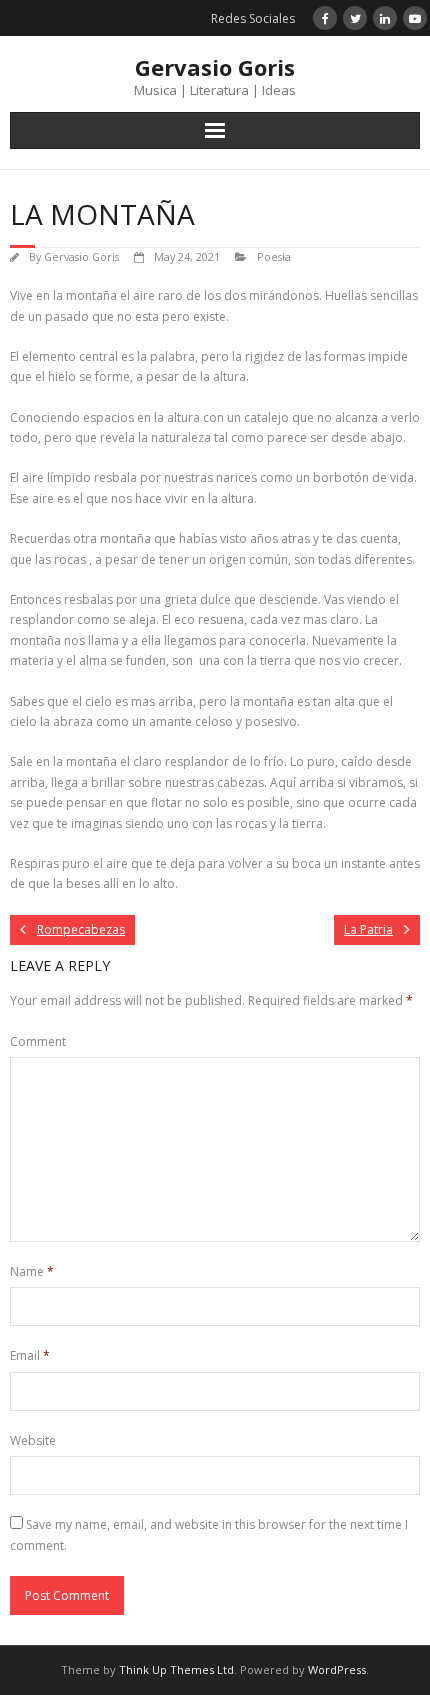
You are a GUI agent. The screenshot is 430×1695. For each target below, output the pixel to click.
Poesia (274, 256)
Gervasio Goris (81, 256)
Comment (38, 1041)
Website (33, 1440)
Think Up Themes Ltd (176, 1669)
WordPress (337, 1669)
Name (32, 1271)
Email (30, 1355)
